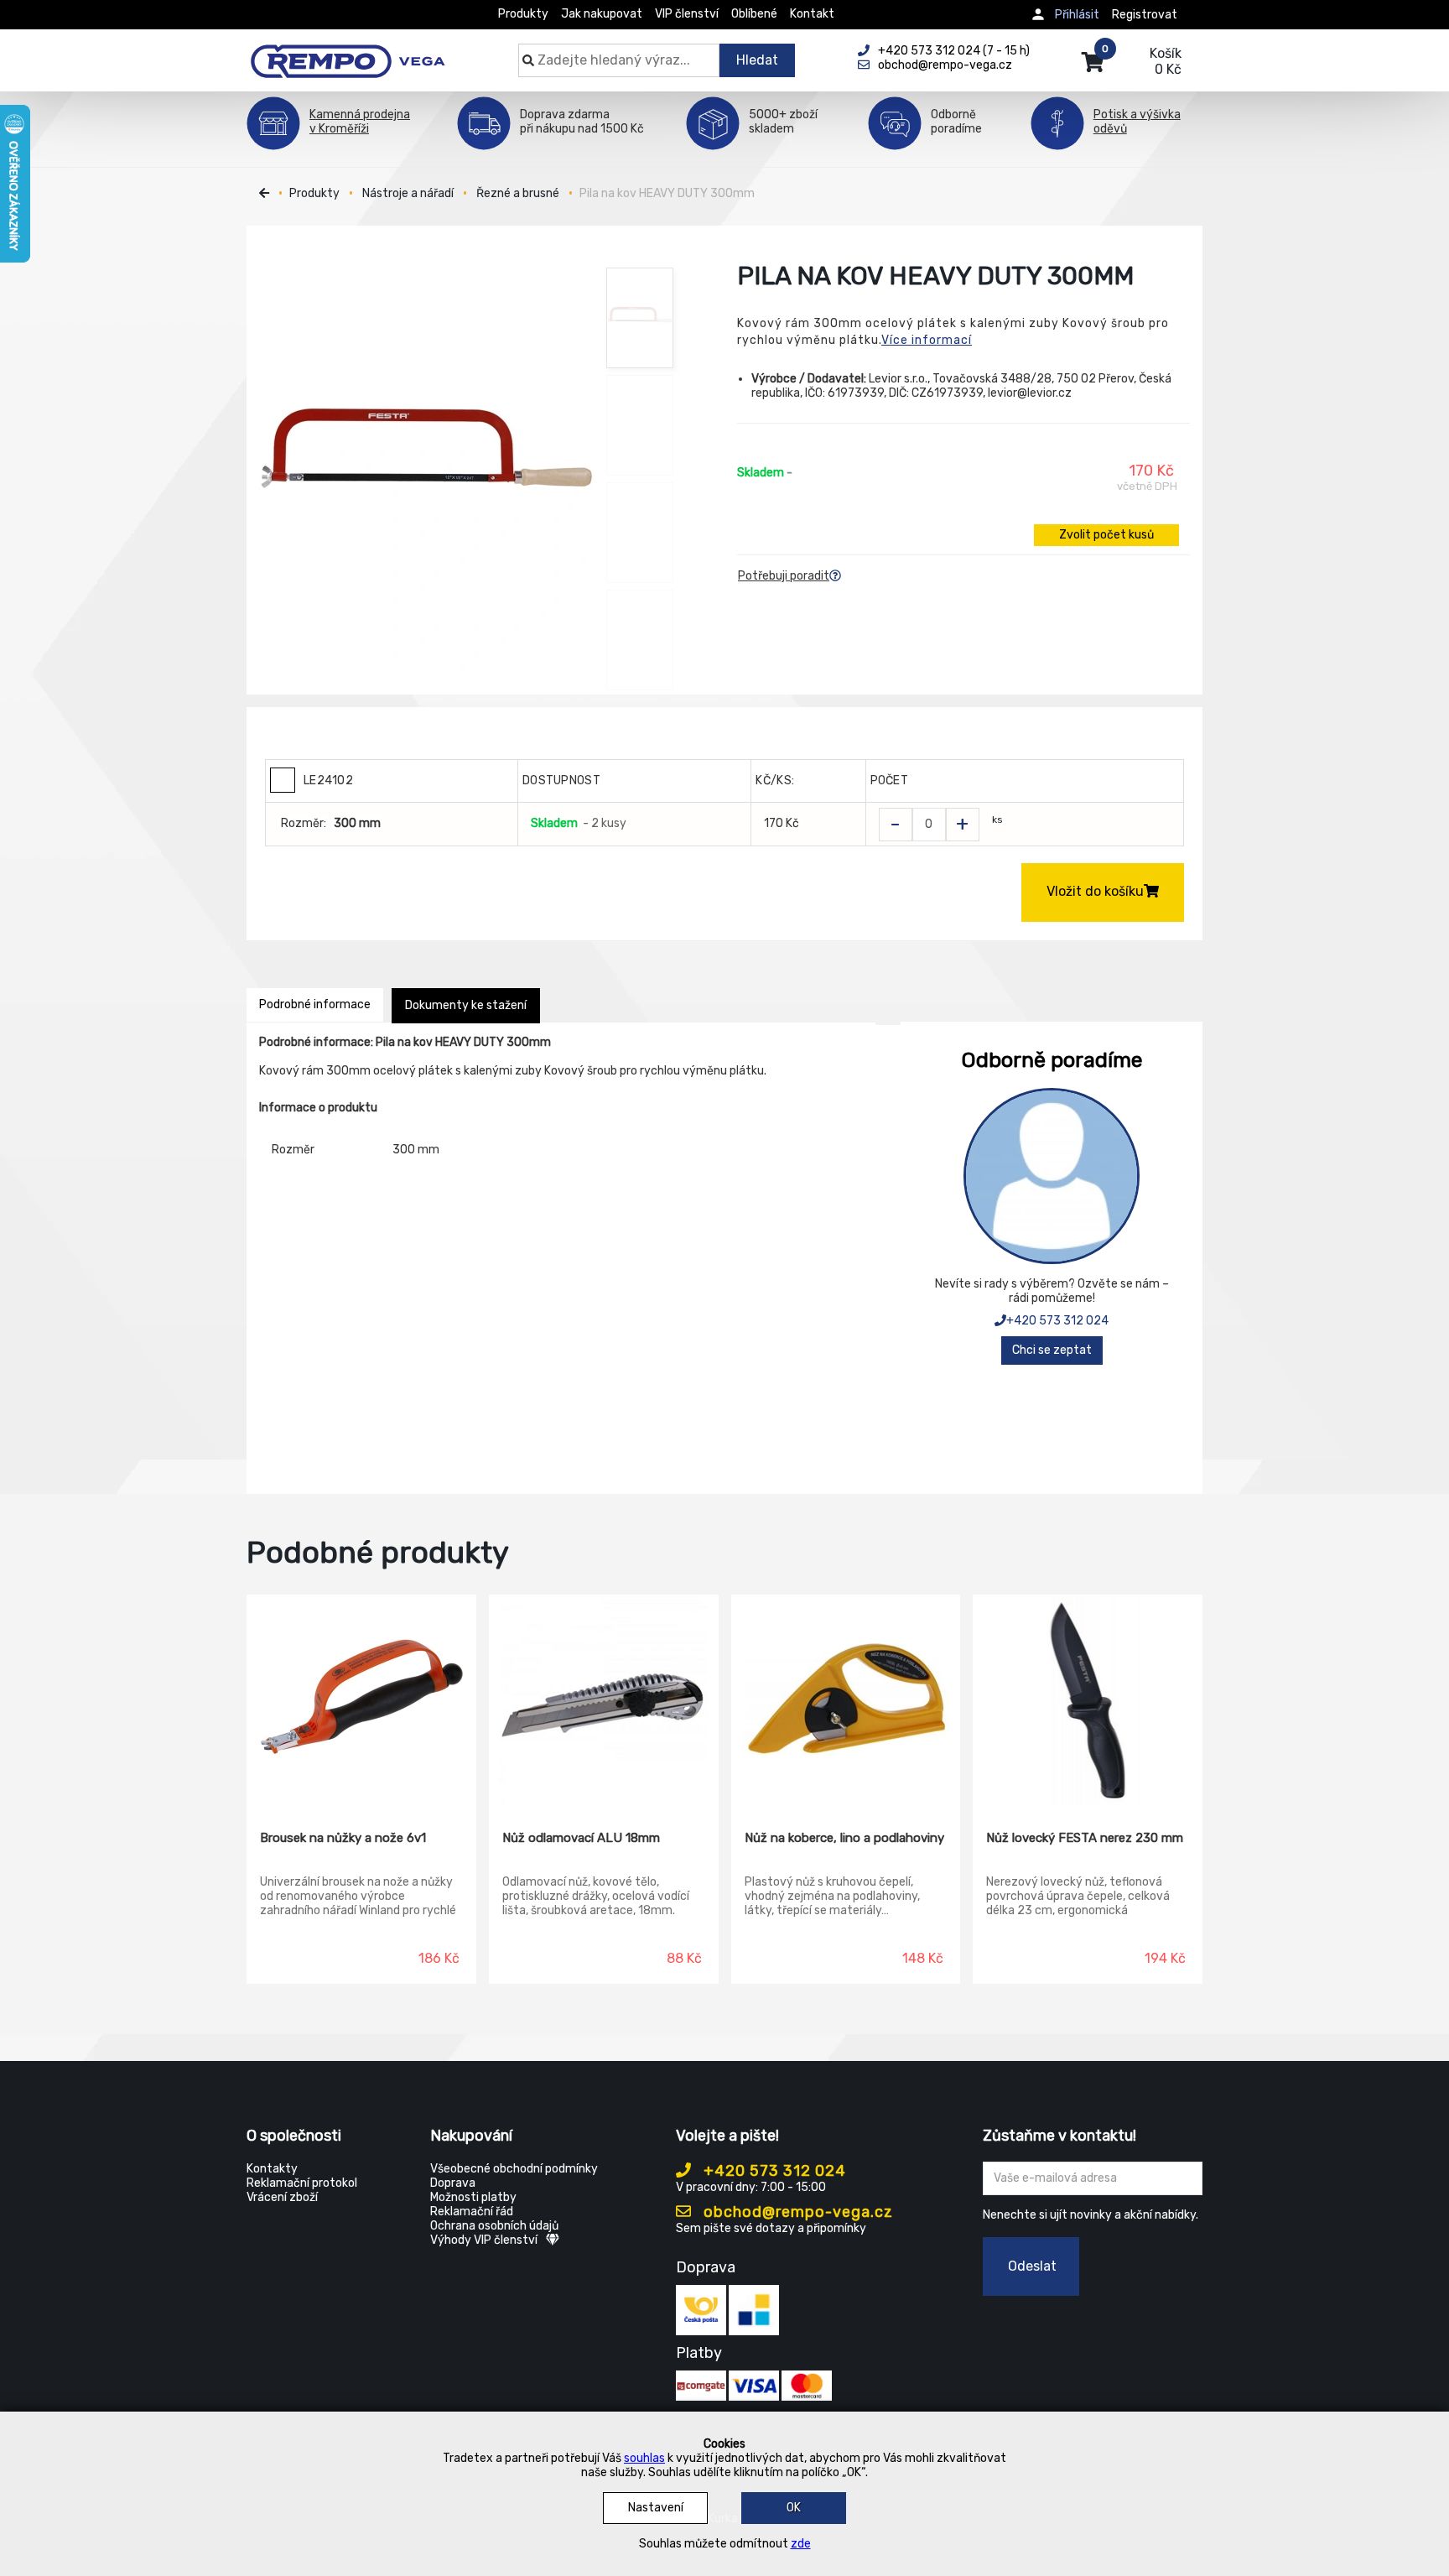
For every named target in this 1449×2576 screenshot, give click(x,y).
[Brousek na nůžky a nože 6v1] (361, 1700)
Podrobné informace (315, 1004)
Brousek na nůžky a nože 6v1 (343, 1838)
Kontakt (812, 14)
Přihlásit (1077, 15)
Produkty (523, 14)
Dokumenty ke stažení (466, 1005)
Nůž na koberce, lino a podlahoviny (844, 1838)
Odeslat (1032, 2266)
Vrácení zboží (282, 2197)
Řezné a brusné (518, 193)
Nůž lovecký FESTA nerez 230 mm (1085, 1838)
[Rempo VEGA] (348, 52)
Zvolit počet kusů (1106, 535)
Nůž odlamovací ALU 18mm (581, 1838)
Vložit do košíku (1095, 891)
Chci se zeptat (1052, 1350)
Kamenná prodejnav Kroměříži (360, 122)
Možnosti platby (473, 2197)
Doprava (453, 2183)
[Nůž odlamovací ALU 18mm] (604, 1700)
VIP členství (687, 14)
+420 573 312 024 (1057, 1321)
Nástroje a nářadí (408, 193)
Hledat (757, 60)
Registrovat (1145, 15)
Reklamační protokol (302, 2183)
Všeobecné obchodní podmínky (514, 2169)
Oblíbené (754, 14)
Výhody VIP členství (484, 2240)
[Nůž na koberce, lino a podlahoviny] (846, 1700)
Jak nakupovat (602, 14)
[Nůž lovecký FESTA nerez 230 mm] (1088, 1700)
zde (801, 2544)
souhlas (644, 2458)
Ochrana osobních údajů (494, 2226)
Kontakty (272, 2169)
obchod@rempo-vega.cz (796, 2212)
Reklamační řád (472, 2212)
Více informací (927, 340)
